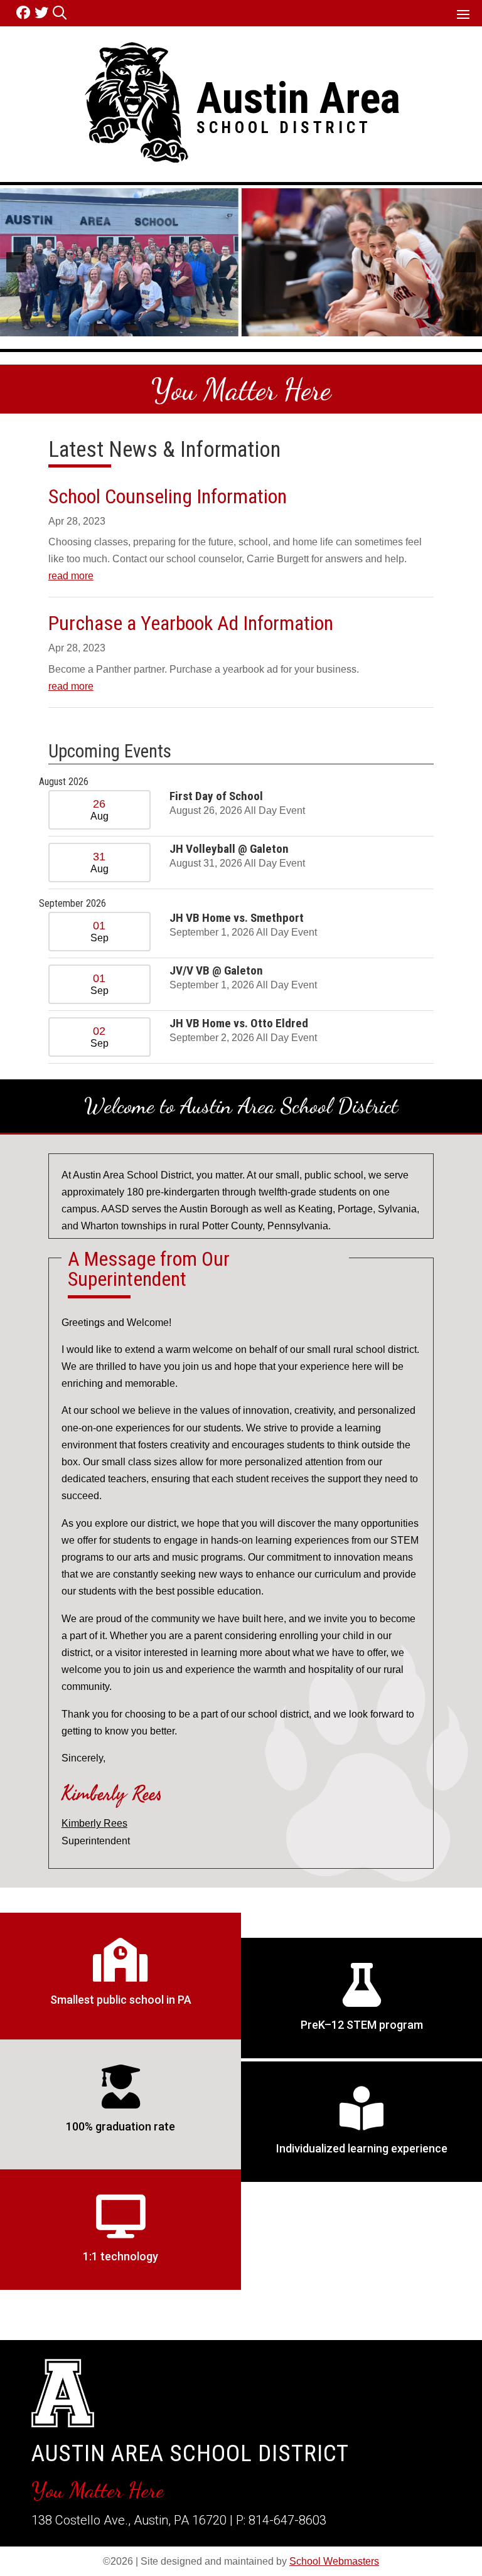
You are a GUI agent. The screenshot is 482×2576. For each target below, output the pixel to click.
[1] (222, 326)
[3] (248, 326)
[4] (261, 326)
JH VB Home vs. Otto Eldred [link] (239, 1023)
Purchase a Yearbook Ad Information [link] (191, 623)
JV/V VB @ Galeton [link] (216, 970)
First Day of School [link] (216, 796)
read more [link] (71, 576)
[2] (235, 326)
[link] (25, 13)
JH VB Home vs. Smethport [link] (237, 918)
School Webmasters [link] (334, 2561)
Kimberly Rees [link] (94, 1823)
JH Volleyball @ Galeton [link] (229, 849)
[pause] (466, 320)
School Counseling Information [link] (168, 496)
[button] (463, 14)
